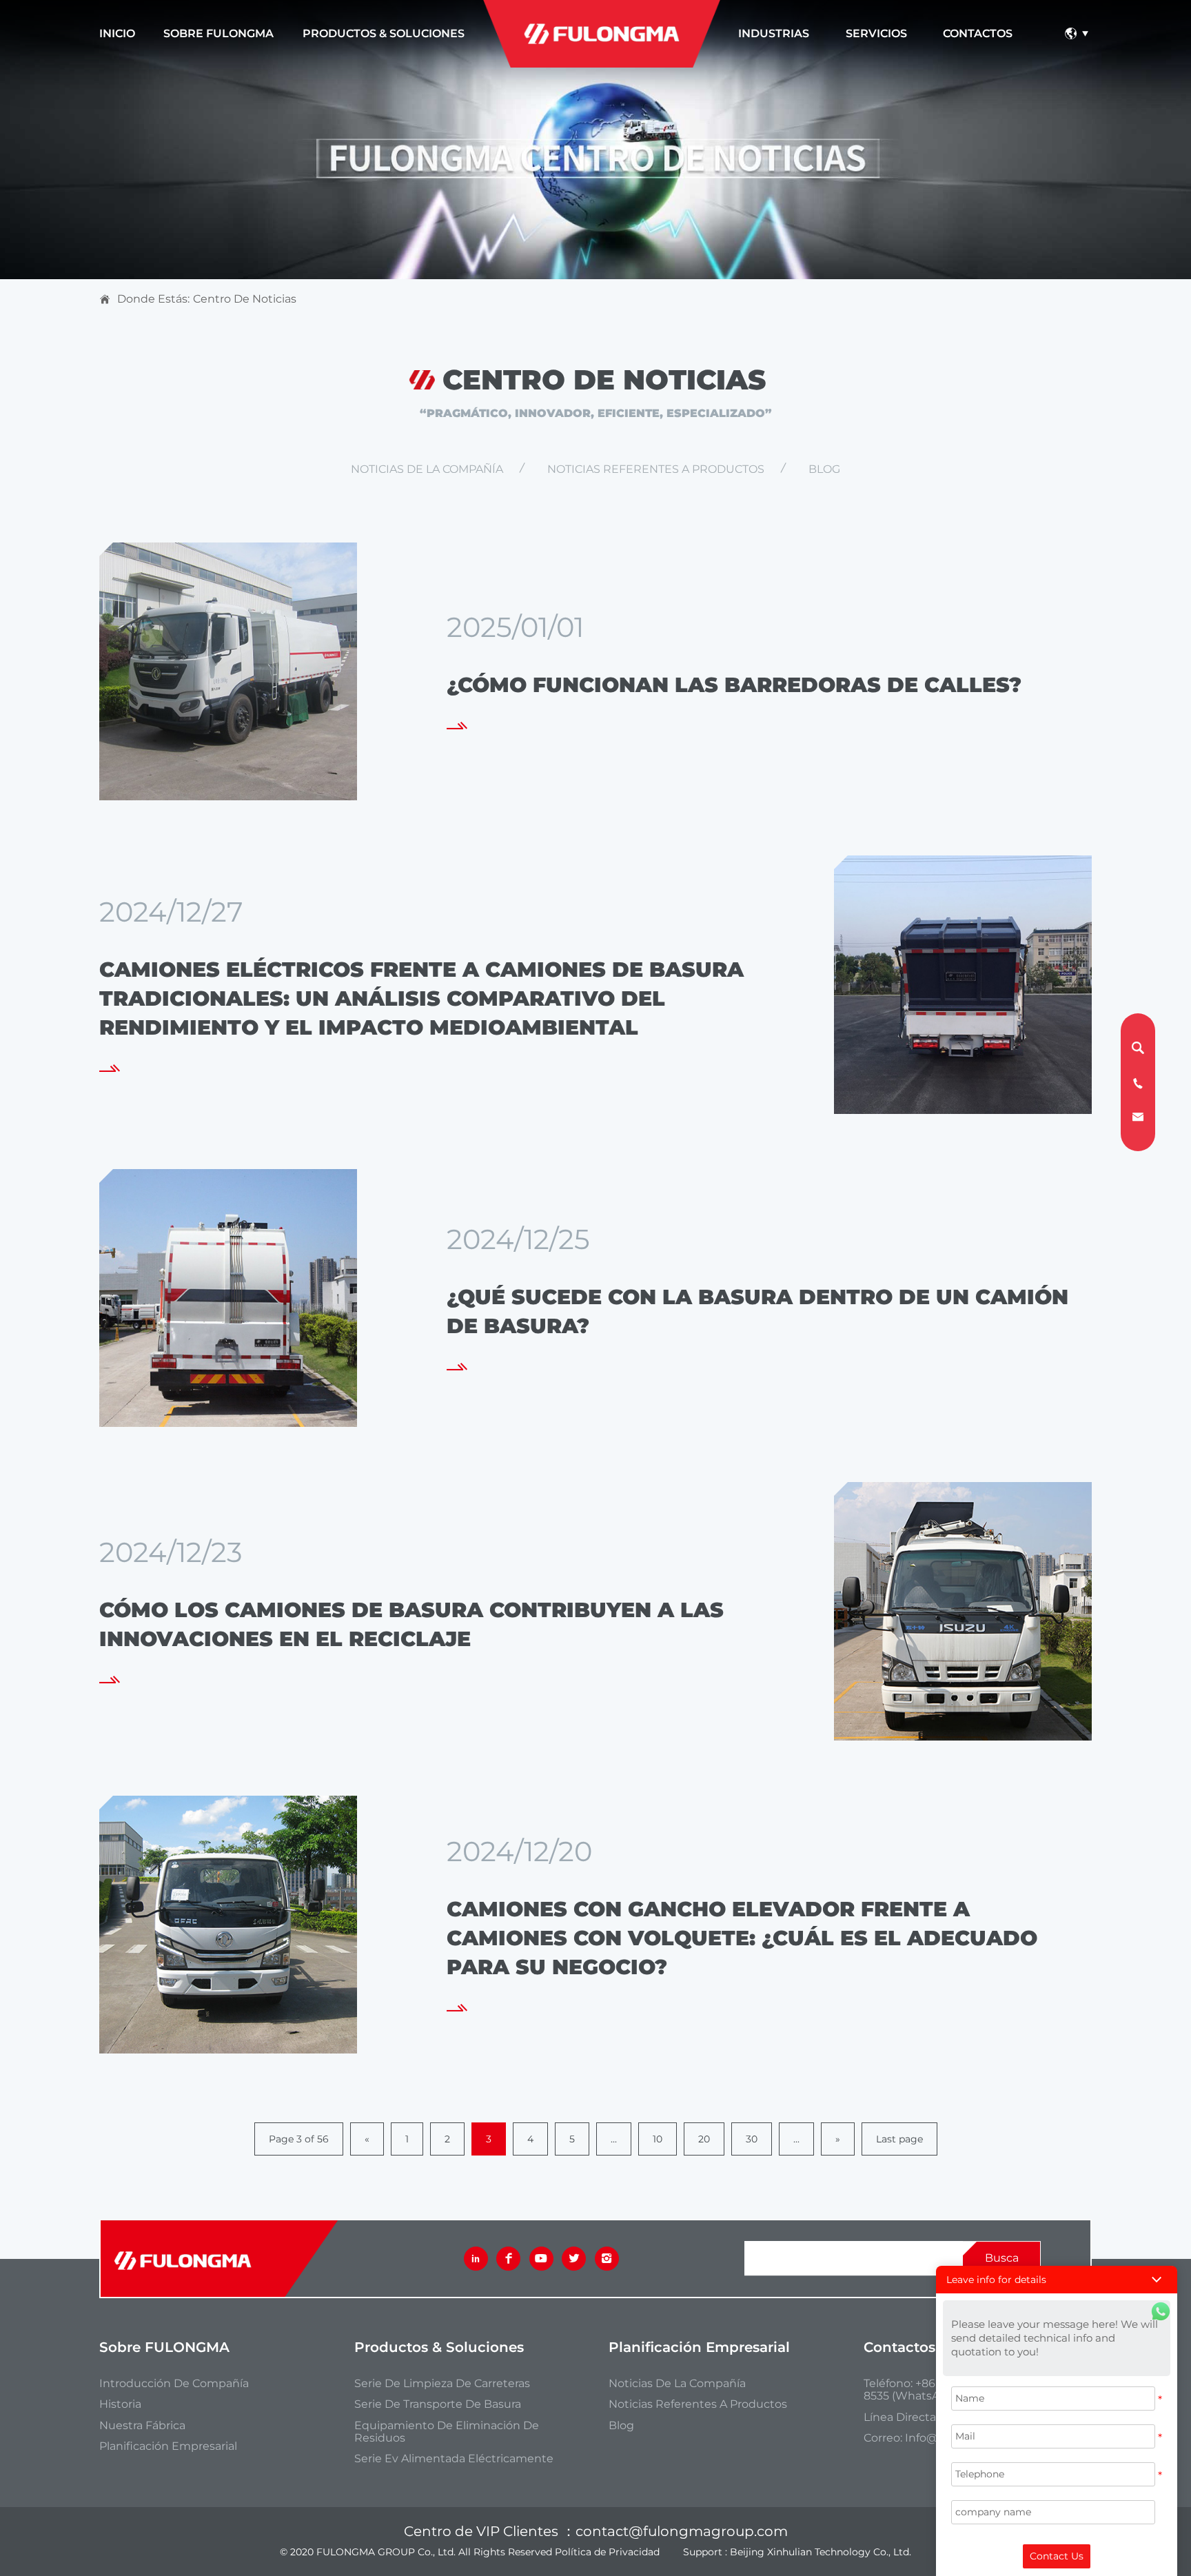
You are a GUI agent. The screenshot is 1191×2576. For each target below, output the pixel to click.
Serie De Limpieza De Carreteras (442, 2384)
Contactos (978, 33)
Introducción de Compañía (174, 2384)
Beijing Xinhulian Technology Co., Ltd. (821, 2552)
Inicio (117, 33)
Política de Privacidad (607, 2552)
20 (704, 2139)
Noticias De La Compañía (427, 469)
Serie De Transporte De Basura (438, 2404)
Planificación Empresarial (168, 2446)
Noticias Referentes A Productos (656, 469)
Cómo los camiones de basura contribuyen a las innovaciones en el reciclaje (411, 1624)
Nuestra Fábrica (142, 2426)
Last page (899, 2139)
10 (658, 2139)
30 (752, 2139)
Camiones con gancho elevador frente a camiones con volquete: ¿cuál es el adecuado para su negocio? (742, 1938)
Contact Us (1057, 2556)
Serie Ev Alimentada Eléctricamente (454, 2459)
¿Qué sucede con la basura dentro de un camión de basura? (757, 1311)
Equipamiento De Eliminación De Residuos (447, 2432)
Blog (824, 469)
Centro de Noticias (245, 299)
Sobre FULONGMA (218, 33)
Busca (1002, 2258)
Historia (120, 2404)
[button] (1057, 2280)
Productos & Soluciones (384, 33)
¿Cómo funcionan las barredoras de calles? (734, 685)
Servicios (876, 33)
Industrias (774, 33)
